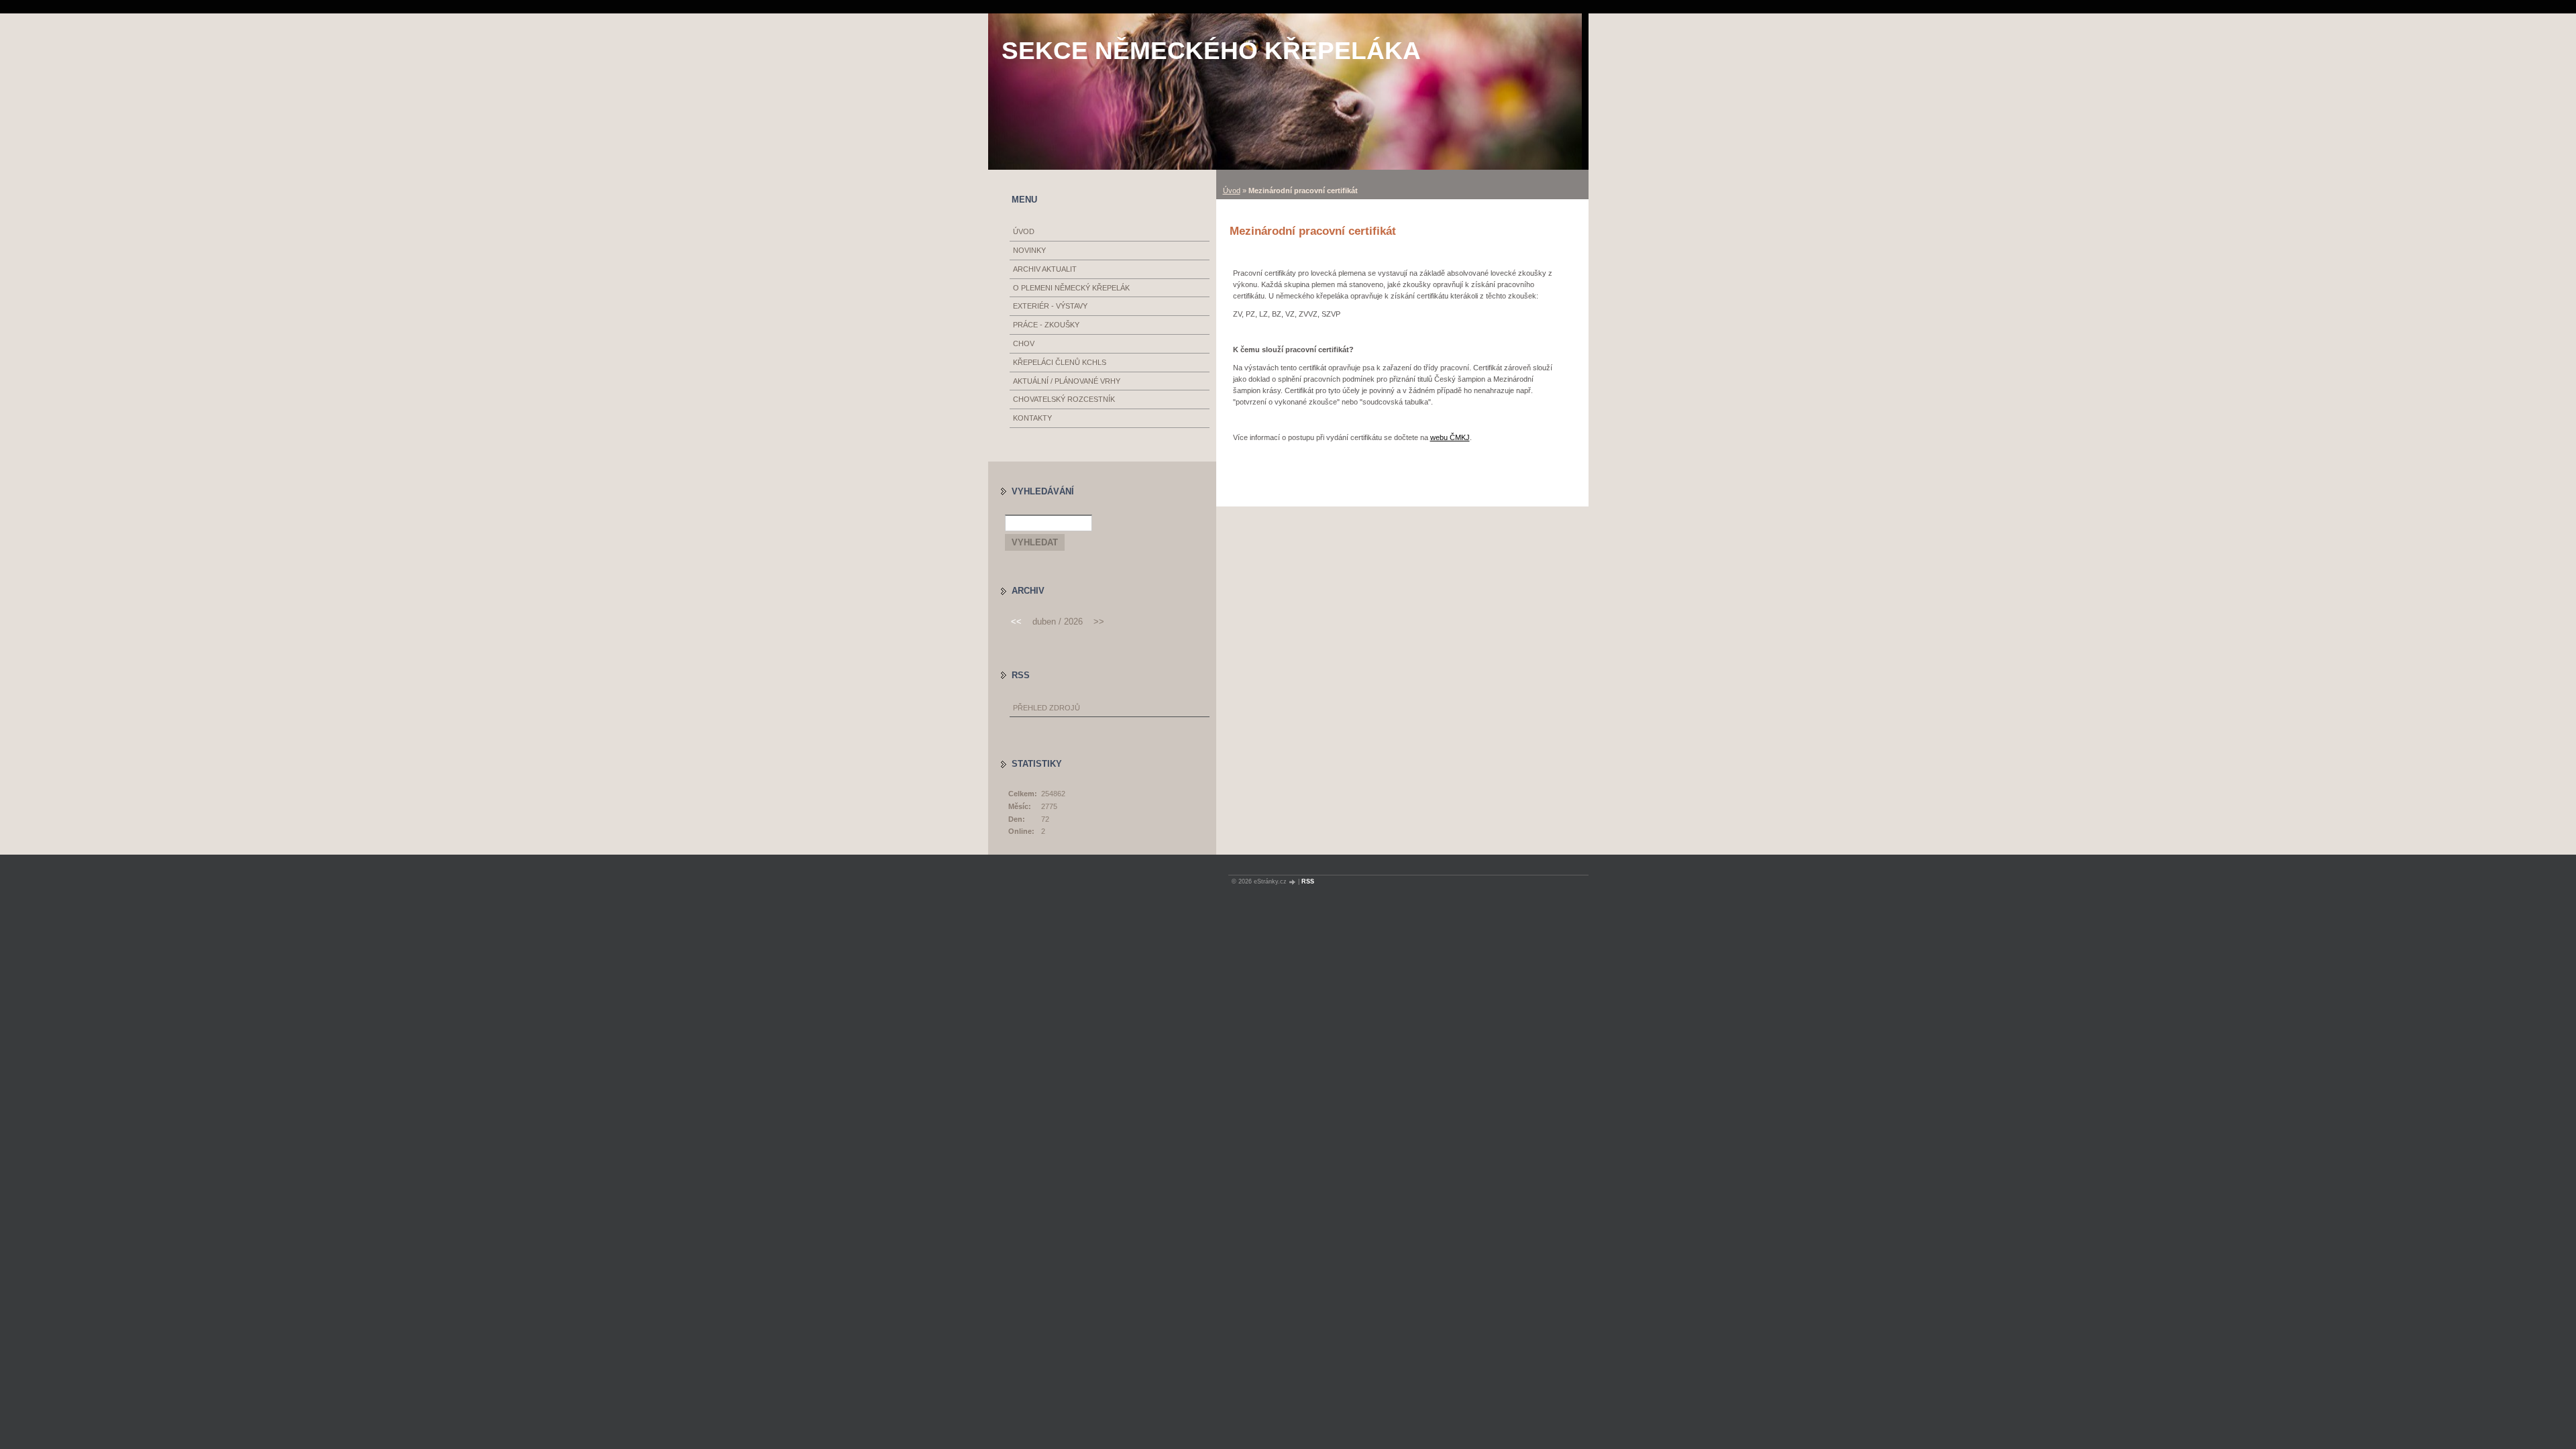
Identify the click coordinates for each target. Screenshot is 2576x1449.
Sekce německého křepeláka (1211, 51)
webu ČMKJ (1450, 437)
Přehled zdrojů (1046, 708)
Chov (1024, 343)
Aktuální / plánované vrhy (1067, 381)
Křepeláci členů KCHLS (1060, 362)
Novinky (1029, 250)
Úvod (1232, 191)
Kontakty (1032, 418)
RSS (1308, 881)
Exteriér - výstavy (1050, 306)
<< (1016, 622)
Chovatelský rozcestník (1064, 399)
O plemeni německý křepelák (1071, 288)
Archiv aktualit (1045, 269)
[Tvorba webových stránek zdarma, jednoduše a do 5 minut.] (1293, 882)
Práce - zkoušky (1046, 325)
